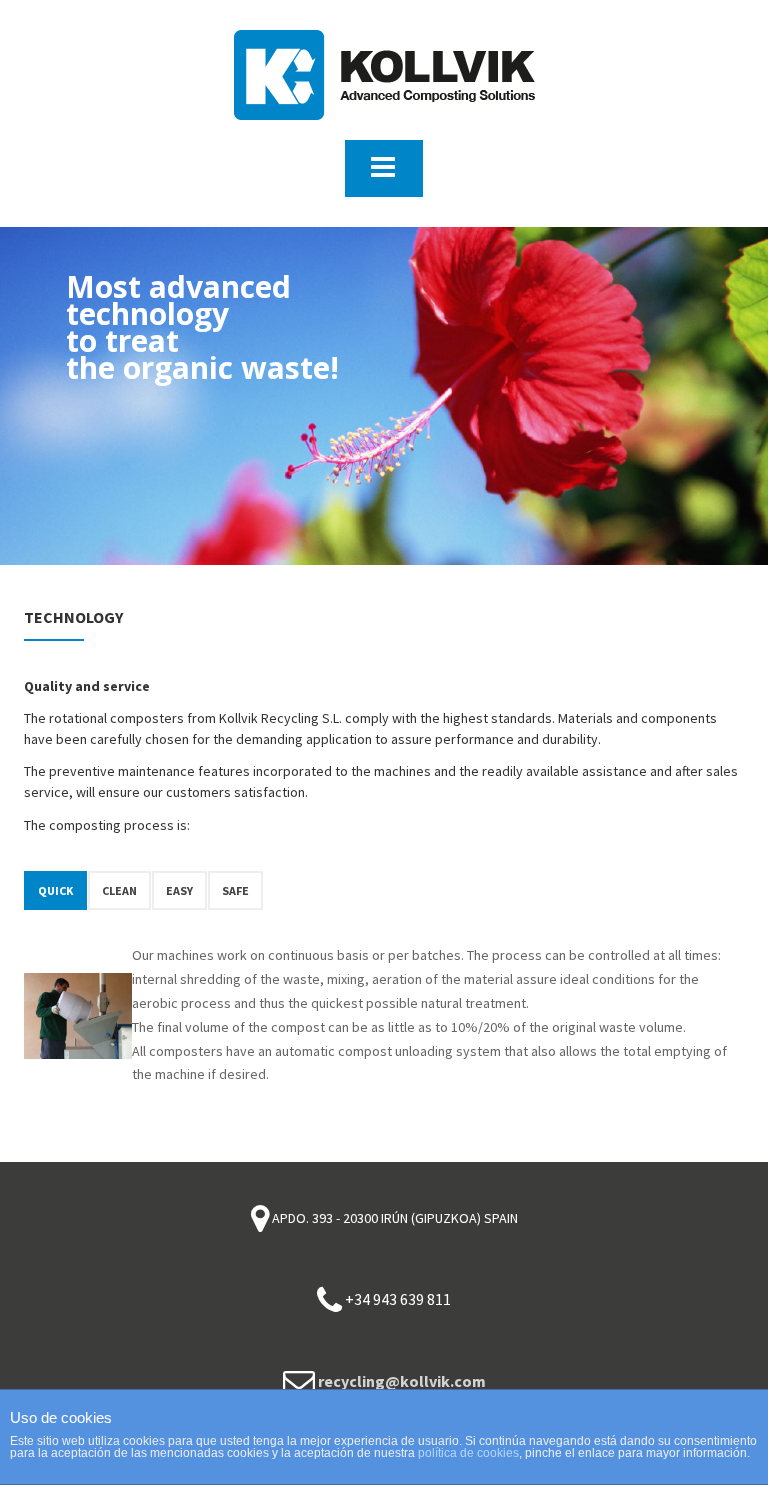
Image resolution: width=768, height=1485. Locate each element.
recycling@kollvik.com (402, 1381)
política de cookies (468, 1453)
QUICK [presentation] (55, 890)
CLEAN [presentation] (119, 890)
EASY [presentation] (179, 890)
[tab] (55, 891)
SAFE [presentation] (235, 890)
